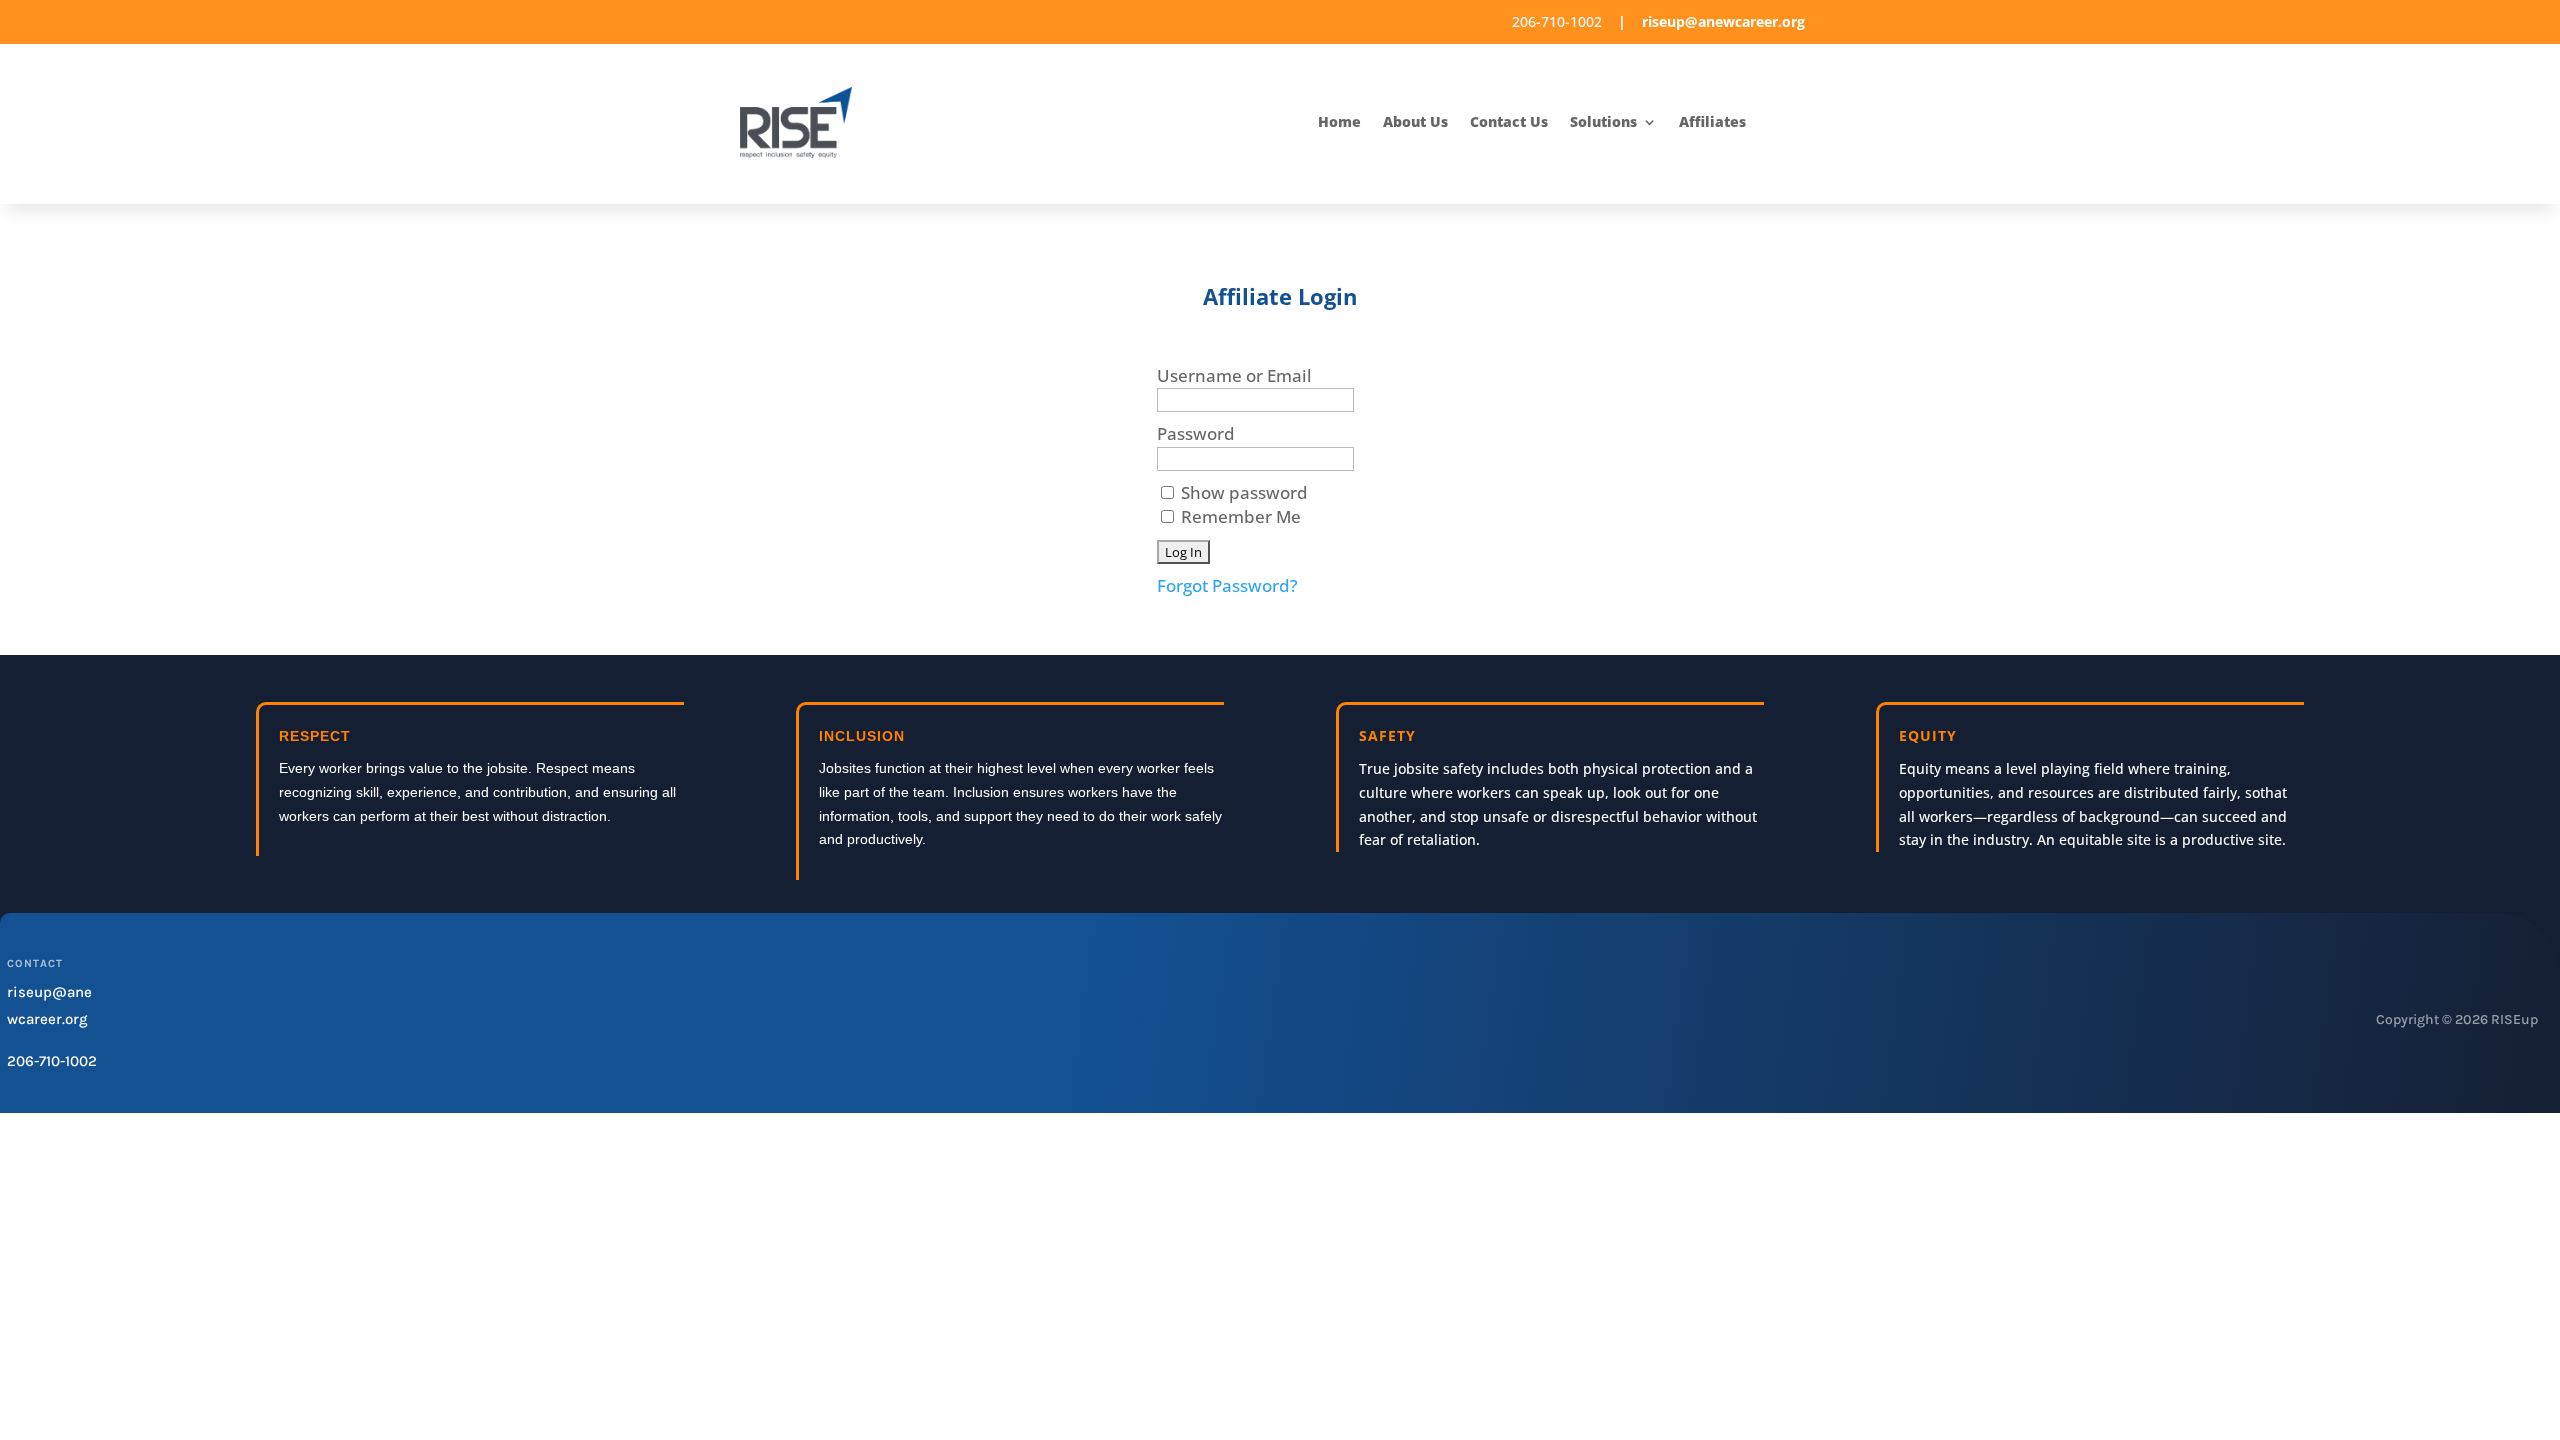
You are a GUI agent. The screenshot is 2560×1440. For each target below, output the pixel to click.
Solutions (1603, 123)
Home (1339, 123)
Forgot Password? (1227, 585)
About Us (1415, 123)
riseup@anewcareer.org (1723, 21)
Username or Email (1234, 375)
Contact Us (1509, 123)
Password (1196, 433)
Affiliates (1712, 123)
